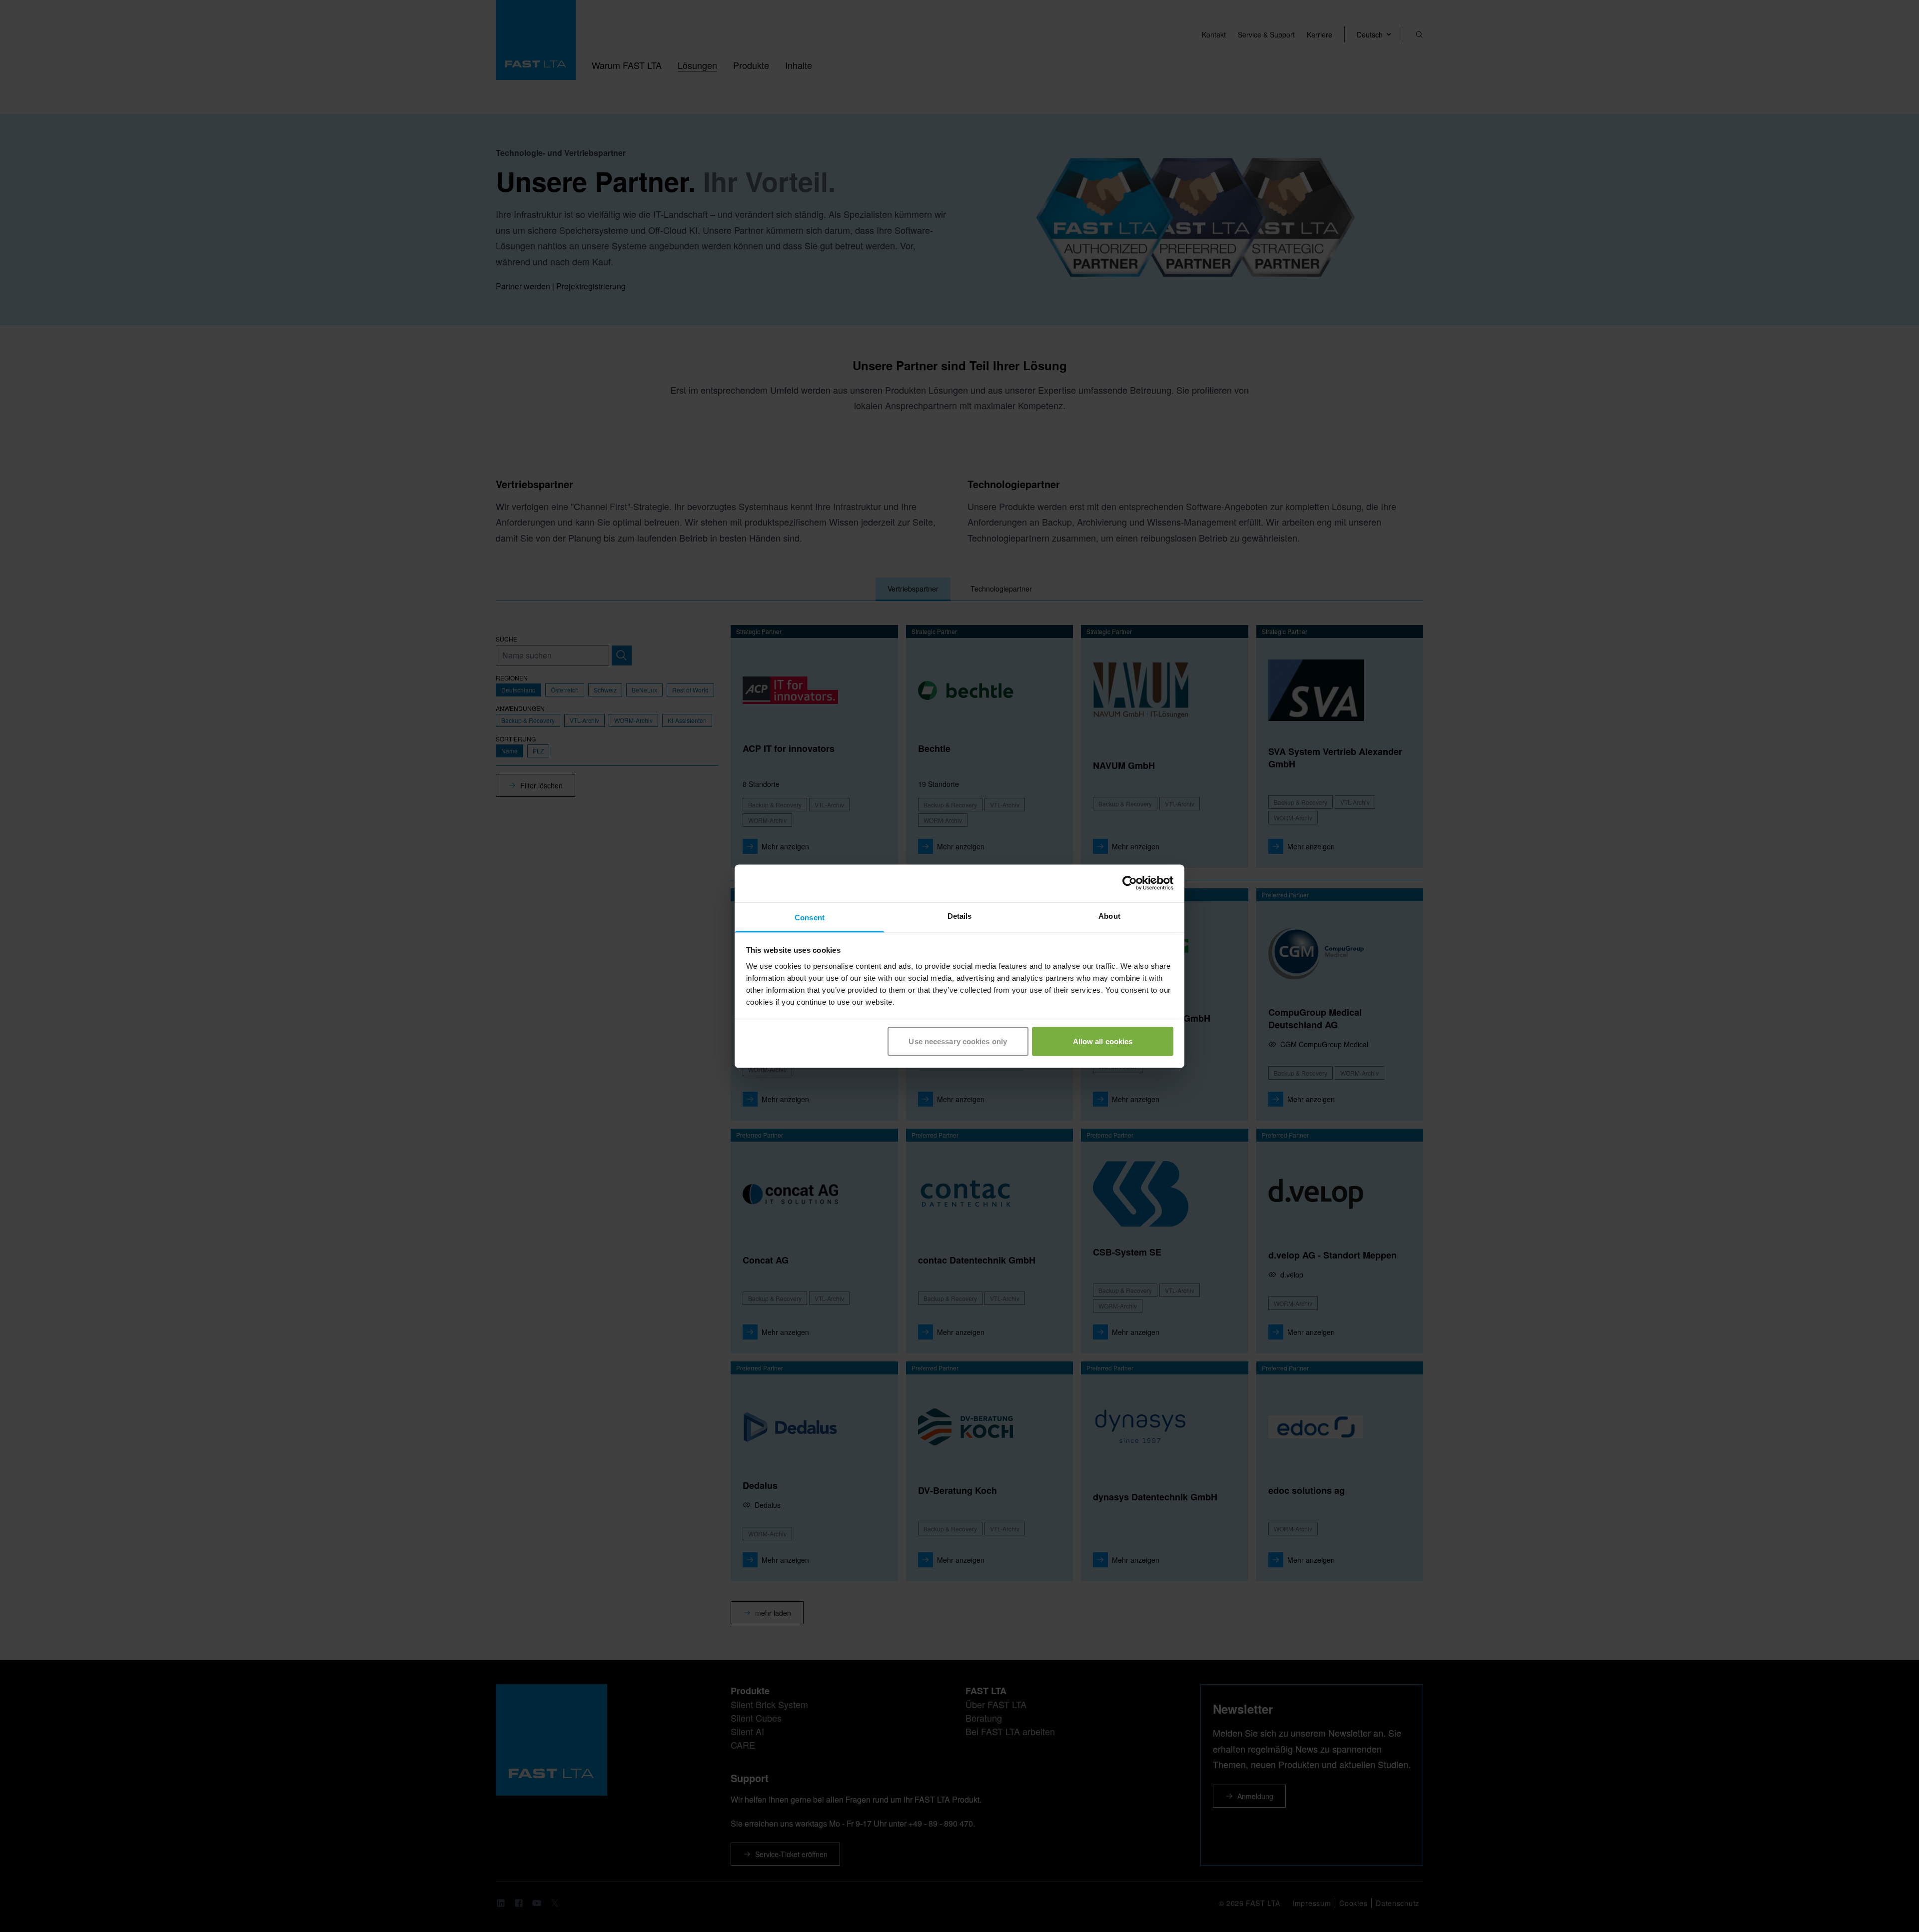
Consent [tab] (810, 917)
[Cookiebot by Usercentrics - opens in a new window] (1130, 883)
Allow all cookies (1103, 1041)
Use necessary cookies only (958, 1041)
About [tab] (1109, 916)
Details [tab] (960, 916)
